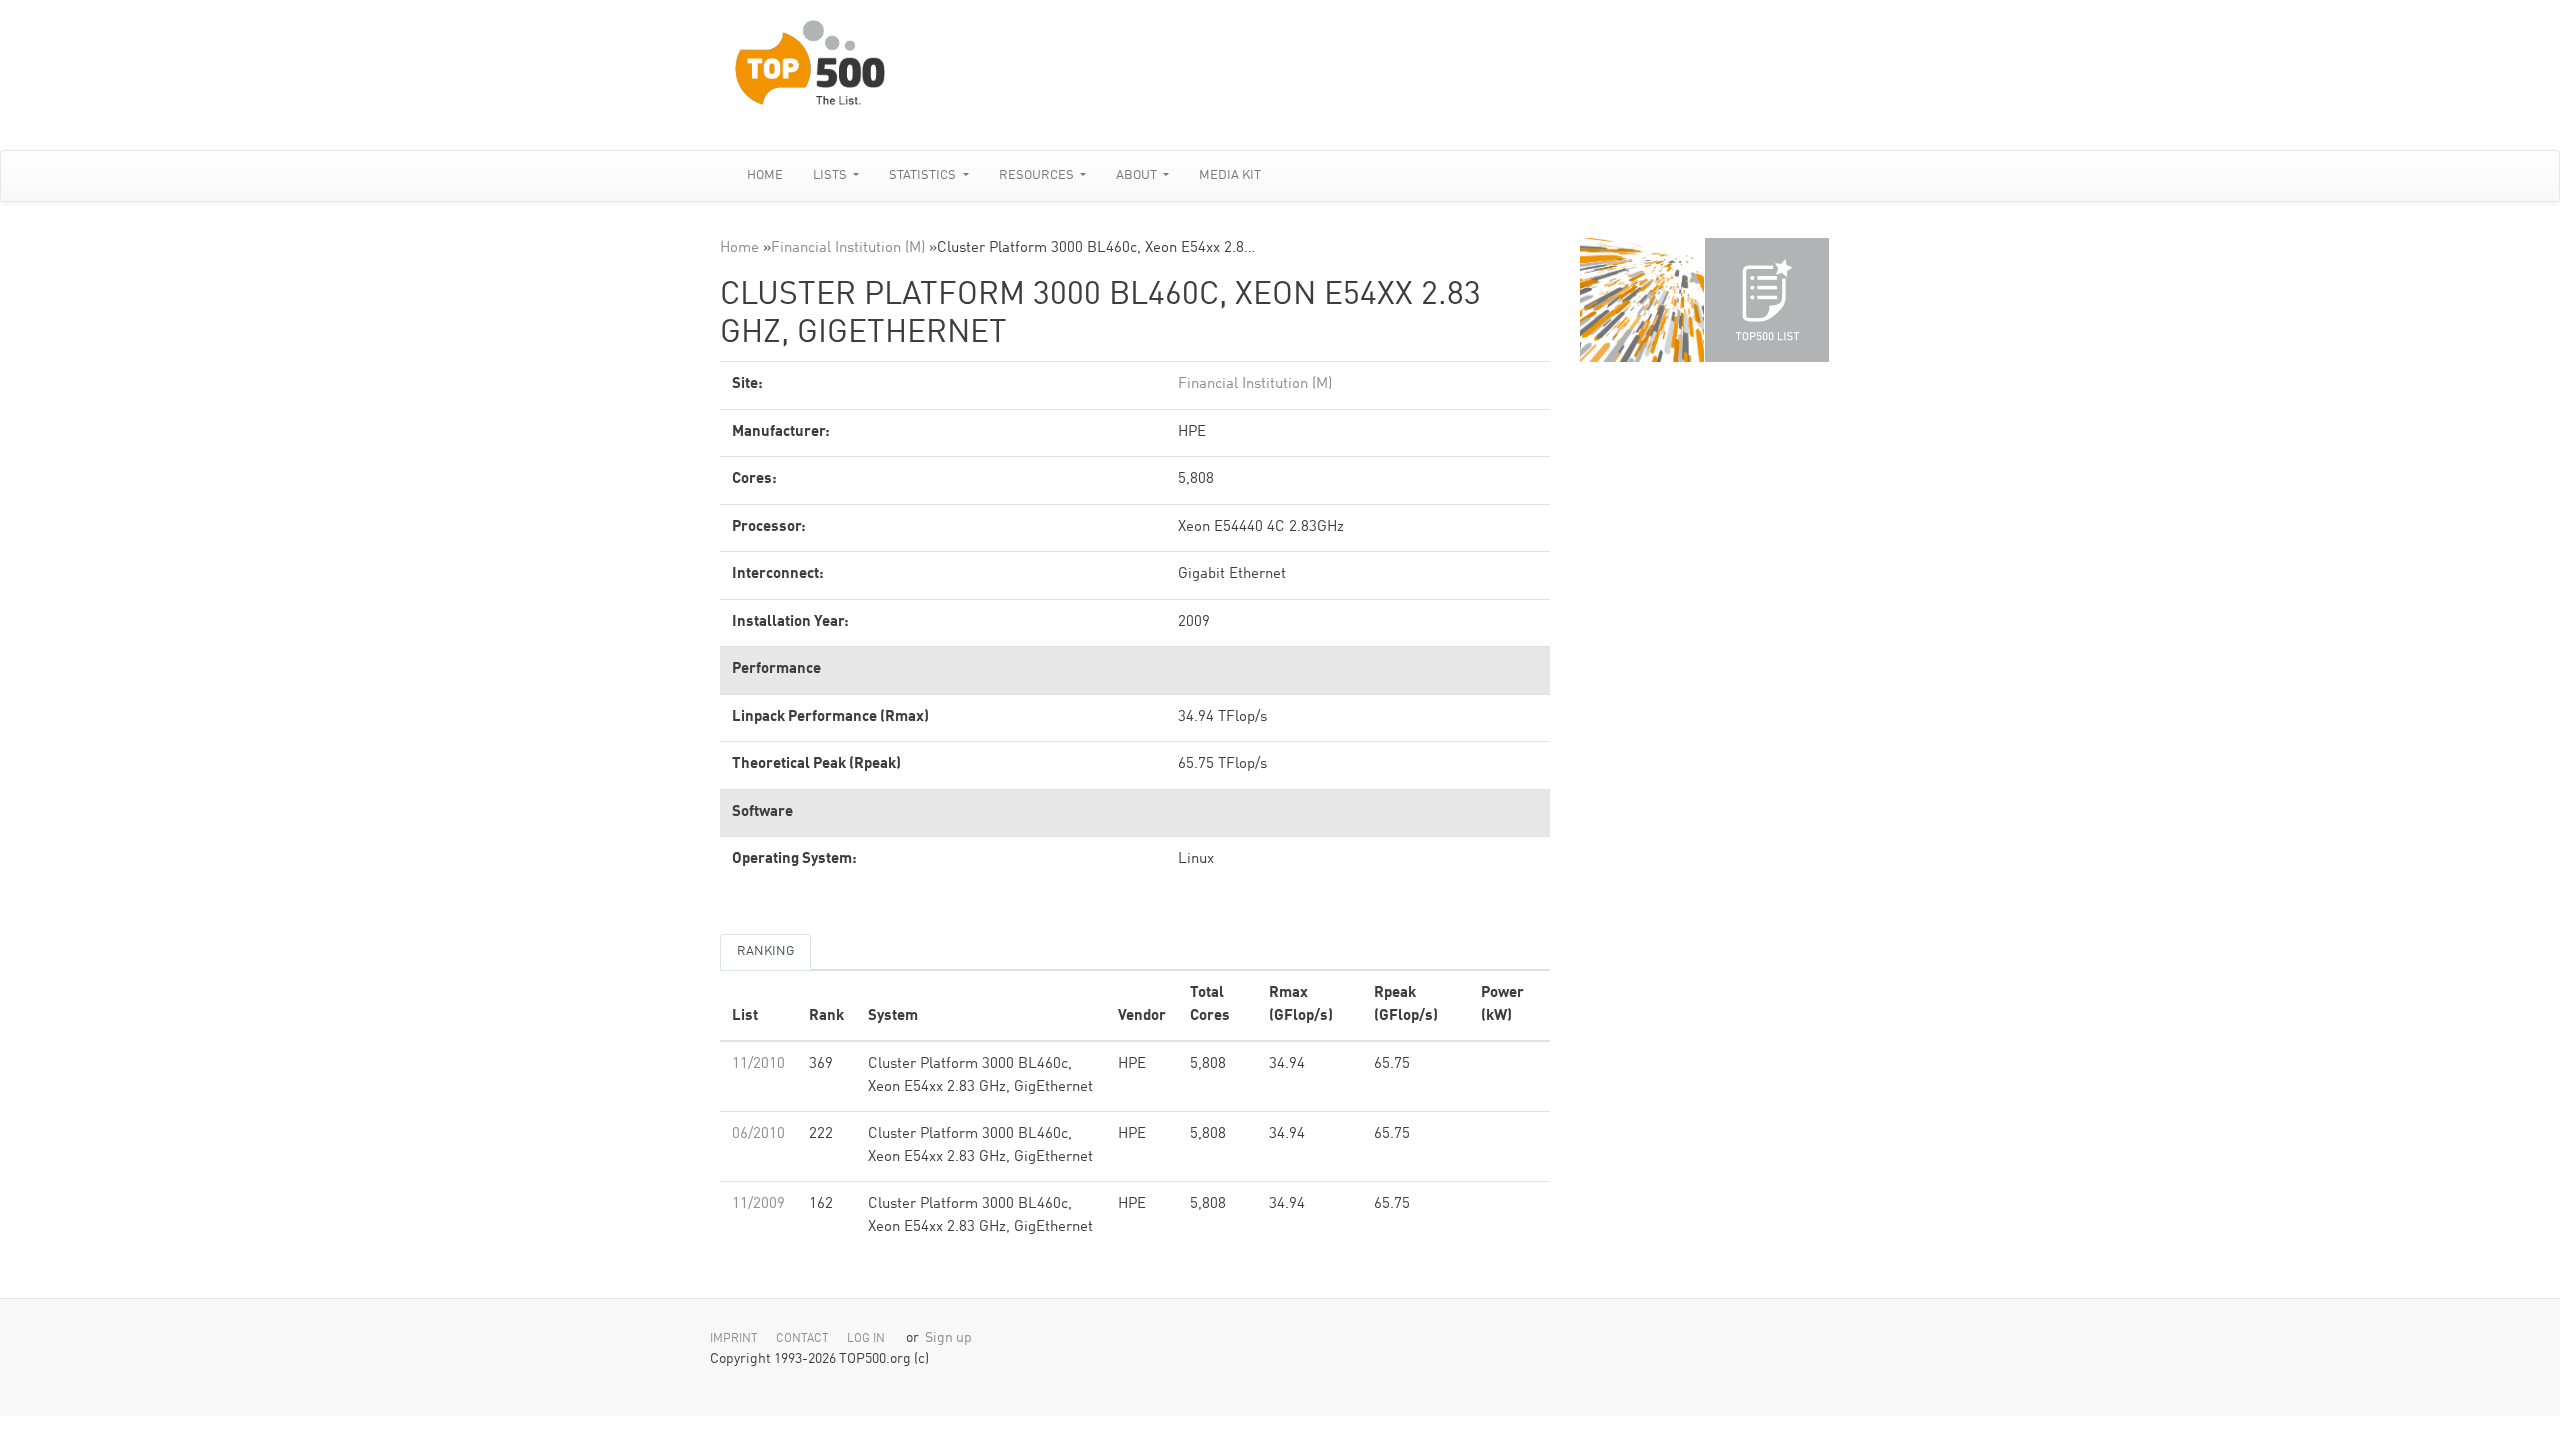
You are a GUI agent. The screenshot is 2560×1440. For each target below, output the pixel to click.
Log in (866, 1339)
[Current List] (1767, 300)
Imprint (734, 1339)
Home (765, 175)
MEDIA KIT (1230, 175)
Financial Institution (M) (848, 248)
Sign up (948, 1338)
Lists (831, 175)
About (1138, 175)
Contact (802, 1339)
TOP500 (1642, 300)
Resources (1038, 175)
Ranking (765, 951)
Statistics (924, 175)
